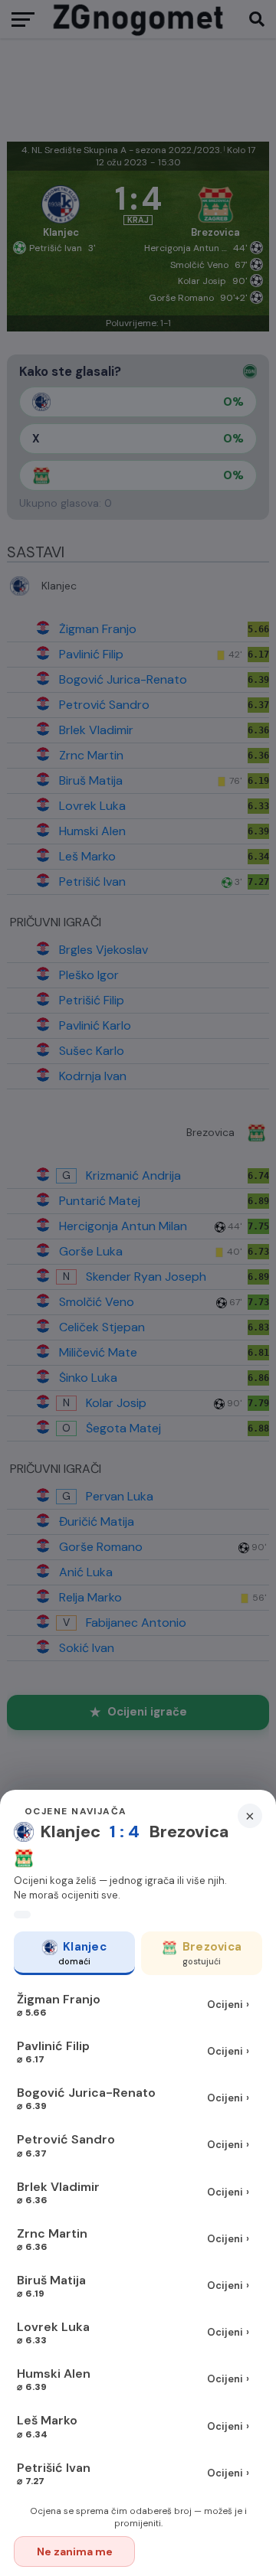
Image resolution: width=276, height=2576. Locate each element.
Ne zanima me (75, 2552)
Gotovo (203, 2552)
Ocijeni (228, 2005)
